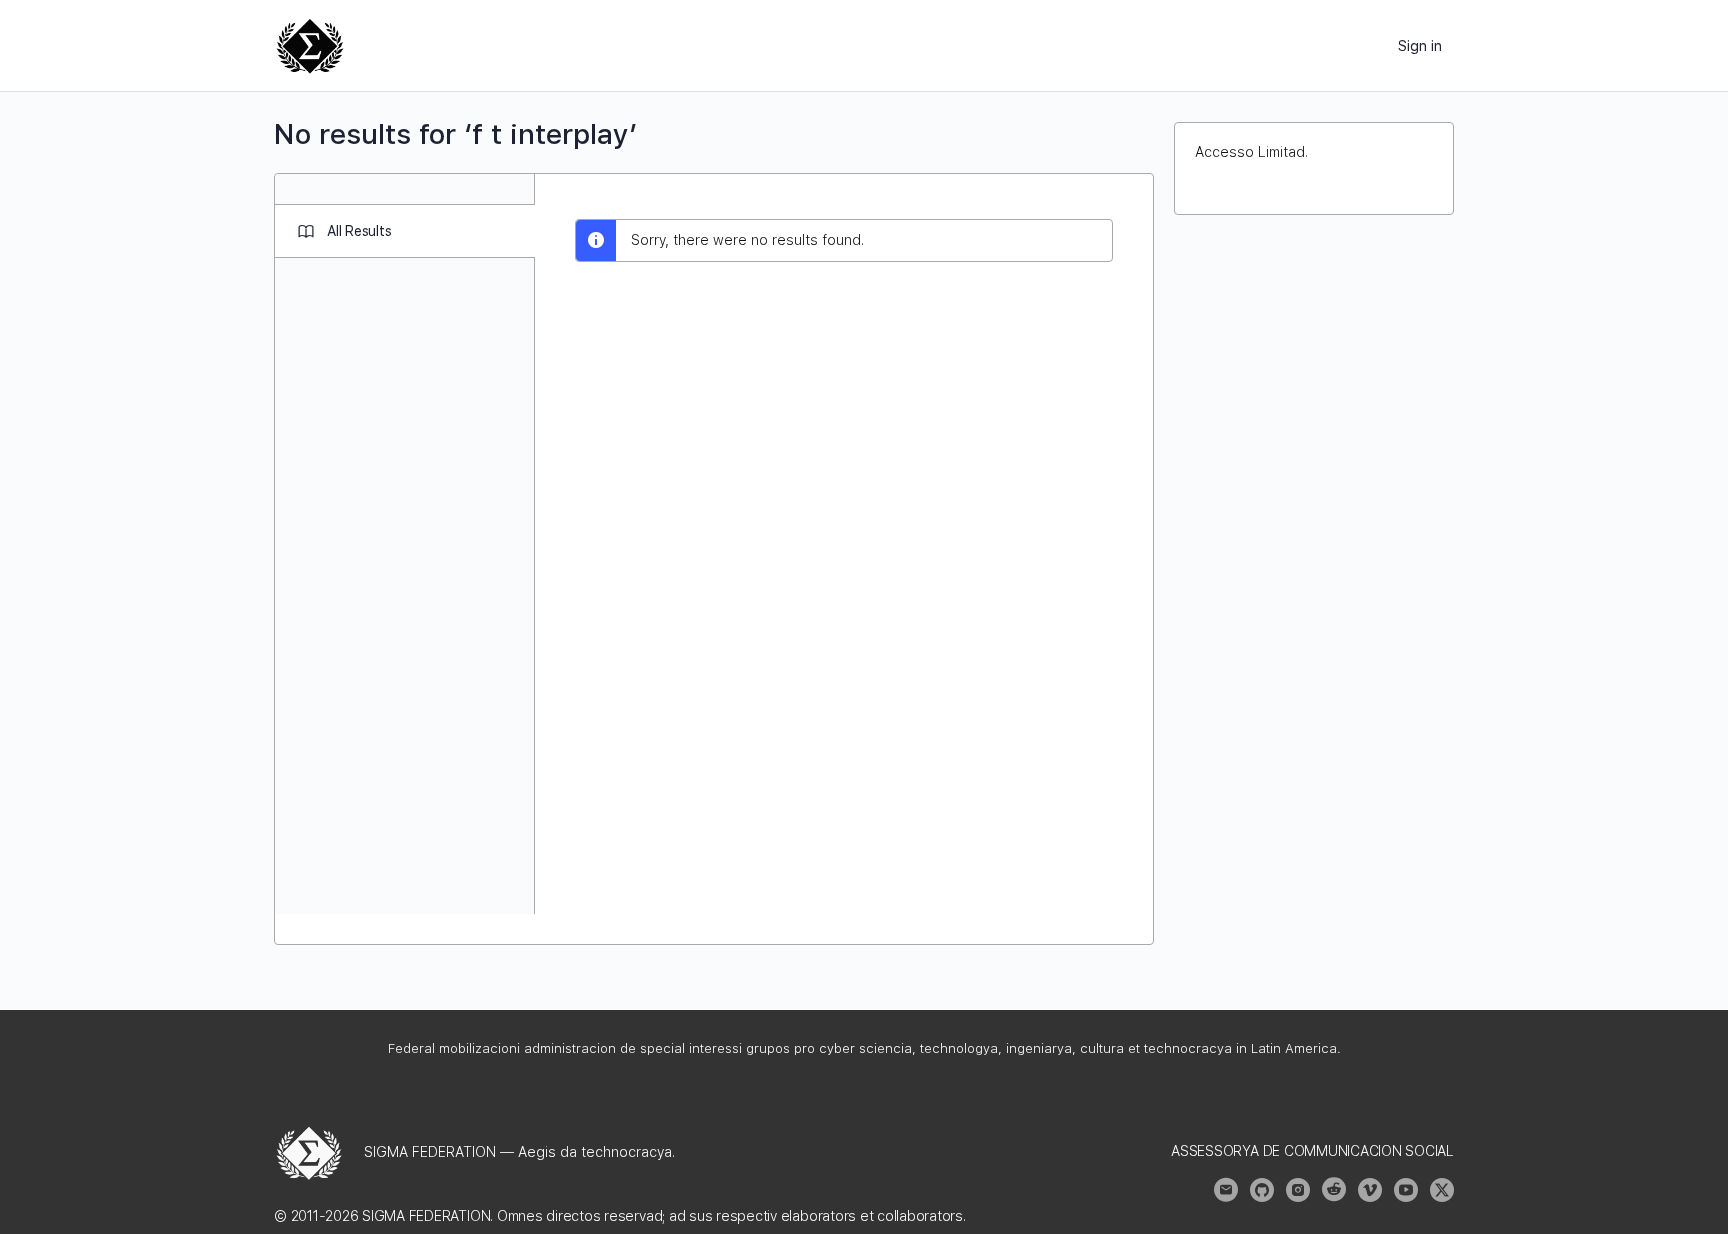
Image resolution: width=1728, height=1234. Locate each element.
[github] (1262, 1190)
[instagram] (1298, 1190)
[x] (1442, 1190)
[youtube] (1406, 1190)
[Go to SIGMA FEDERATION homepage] (310, 43)
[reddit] (1334, 1190)
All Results (359, 231)
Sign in (1420, 46)
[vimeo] (1370, 1190)
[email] (1226, 1190)
